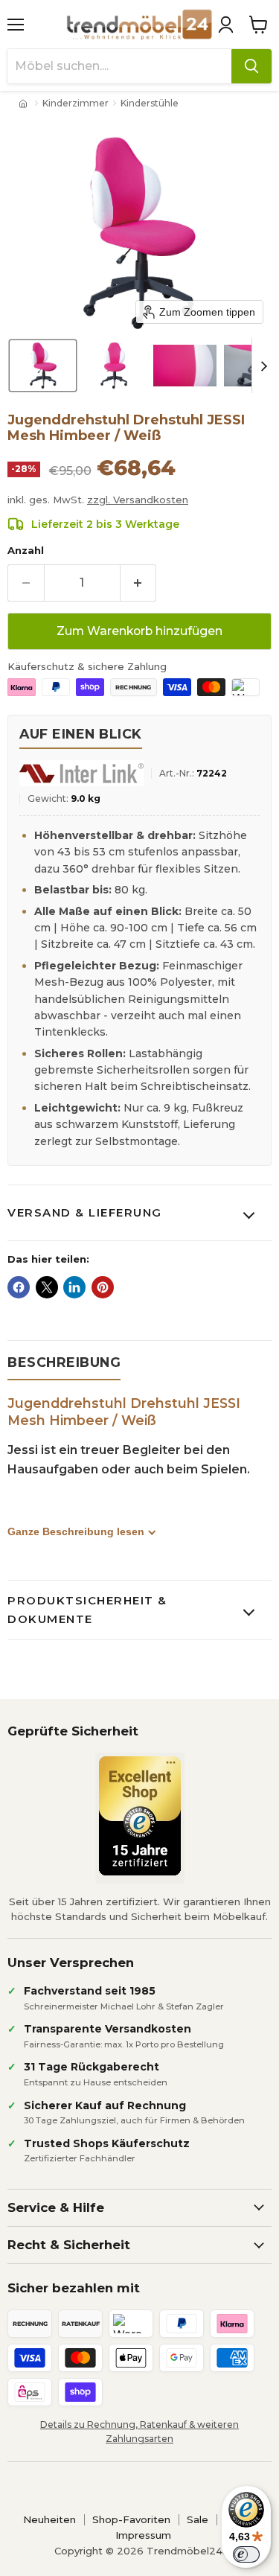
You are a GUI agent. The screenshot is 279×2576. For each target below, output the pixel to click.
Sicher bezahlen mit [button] (74, 2288)
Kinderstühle (150, 103)
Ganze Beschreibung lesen (76, 1531)
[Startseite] (25, 103)
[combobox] (119, 66)
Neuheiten (49, 2519)
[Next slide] (263, 366)
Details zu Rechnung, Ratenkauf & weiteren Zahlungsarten (139, 2432)
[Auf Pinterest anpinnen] (103, 1287)
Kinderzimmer (76, 103)
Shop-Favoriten (131, 2519)
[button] (225, 25)
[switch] (246, 2554)
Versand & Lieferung (85, 1212)
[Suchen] (251, 66)
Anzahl (26, 551)
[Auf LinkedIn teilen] (74, 1287)
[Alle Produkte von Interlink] (81, 773)
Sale (198, 2519)
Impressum (143, 2535)
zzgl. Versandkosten (138, 500)
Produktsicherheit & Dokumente (87, 1609)
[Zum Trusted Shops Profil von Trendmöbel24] (140, 1816)
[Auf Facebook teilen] (19, 1287)
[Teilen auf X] (47, 1287)
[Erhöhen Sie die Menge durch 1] (139, 583)
